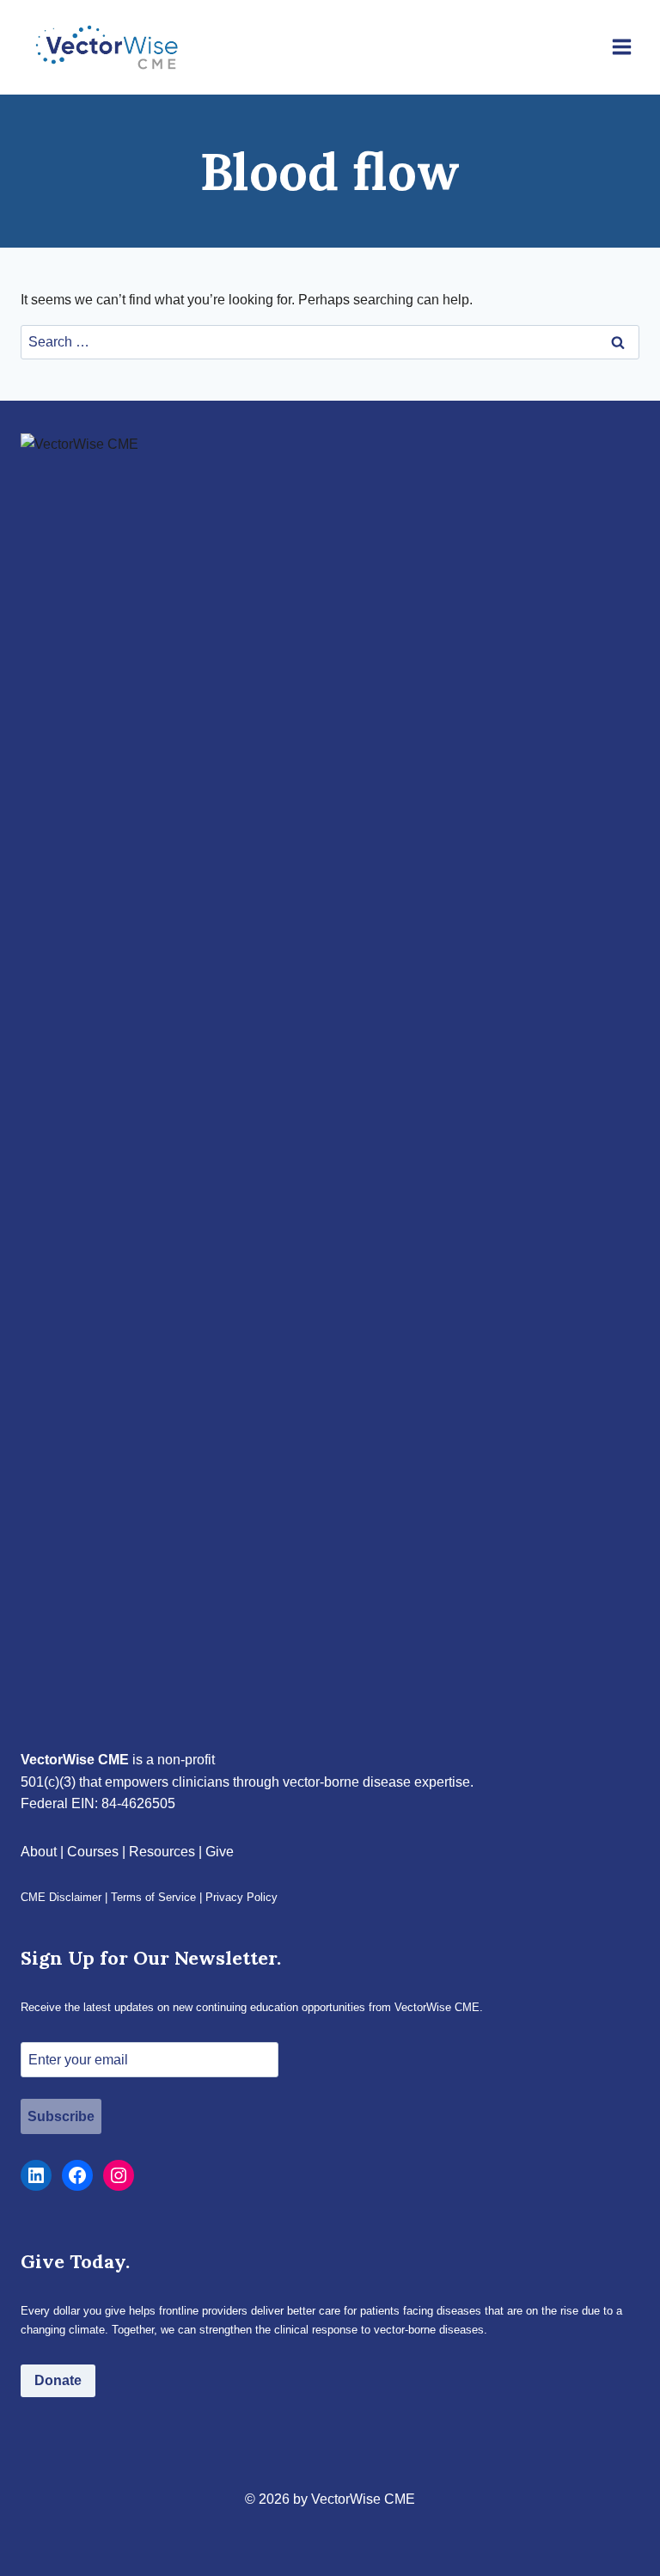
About (39, 1852)
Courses (93, 1852)
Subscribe (61, 2116)
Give (220, 1852)
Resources (162, 1852)
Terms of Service (153, 1897)
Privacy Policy (241, 1897)
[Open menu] (621, 47)
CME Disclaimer (61, 1897)
